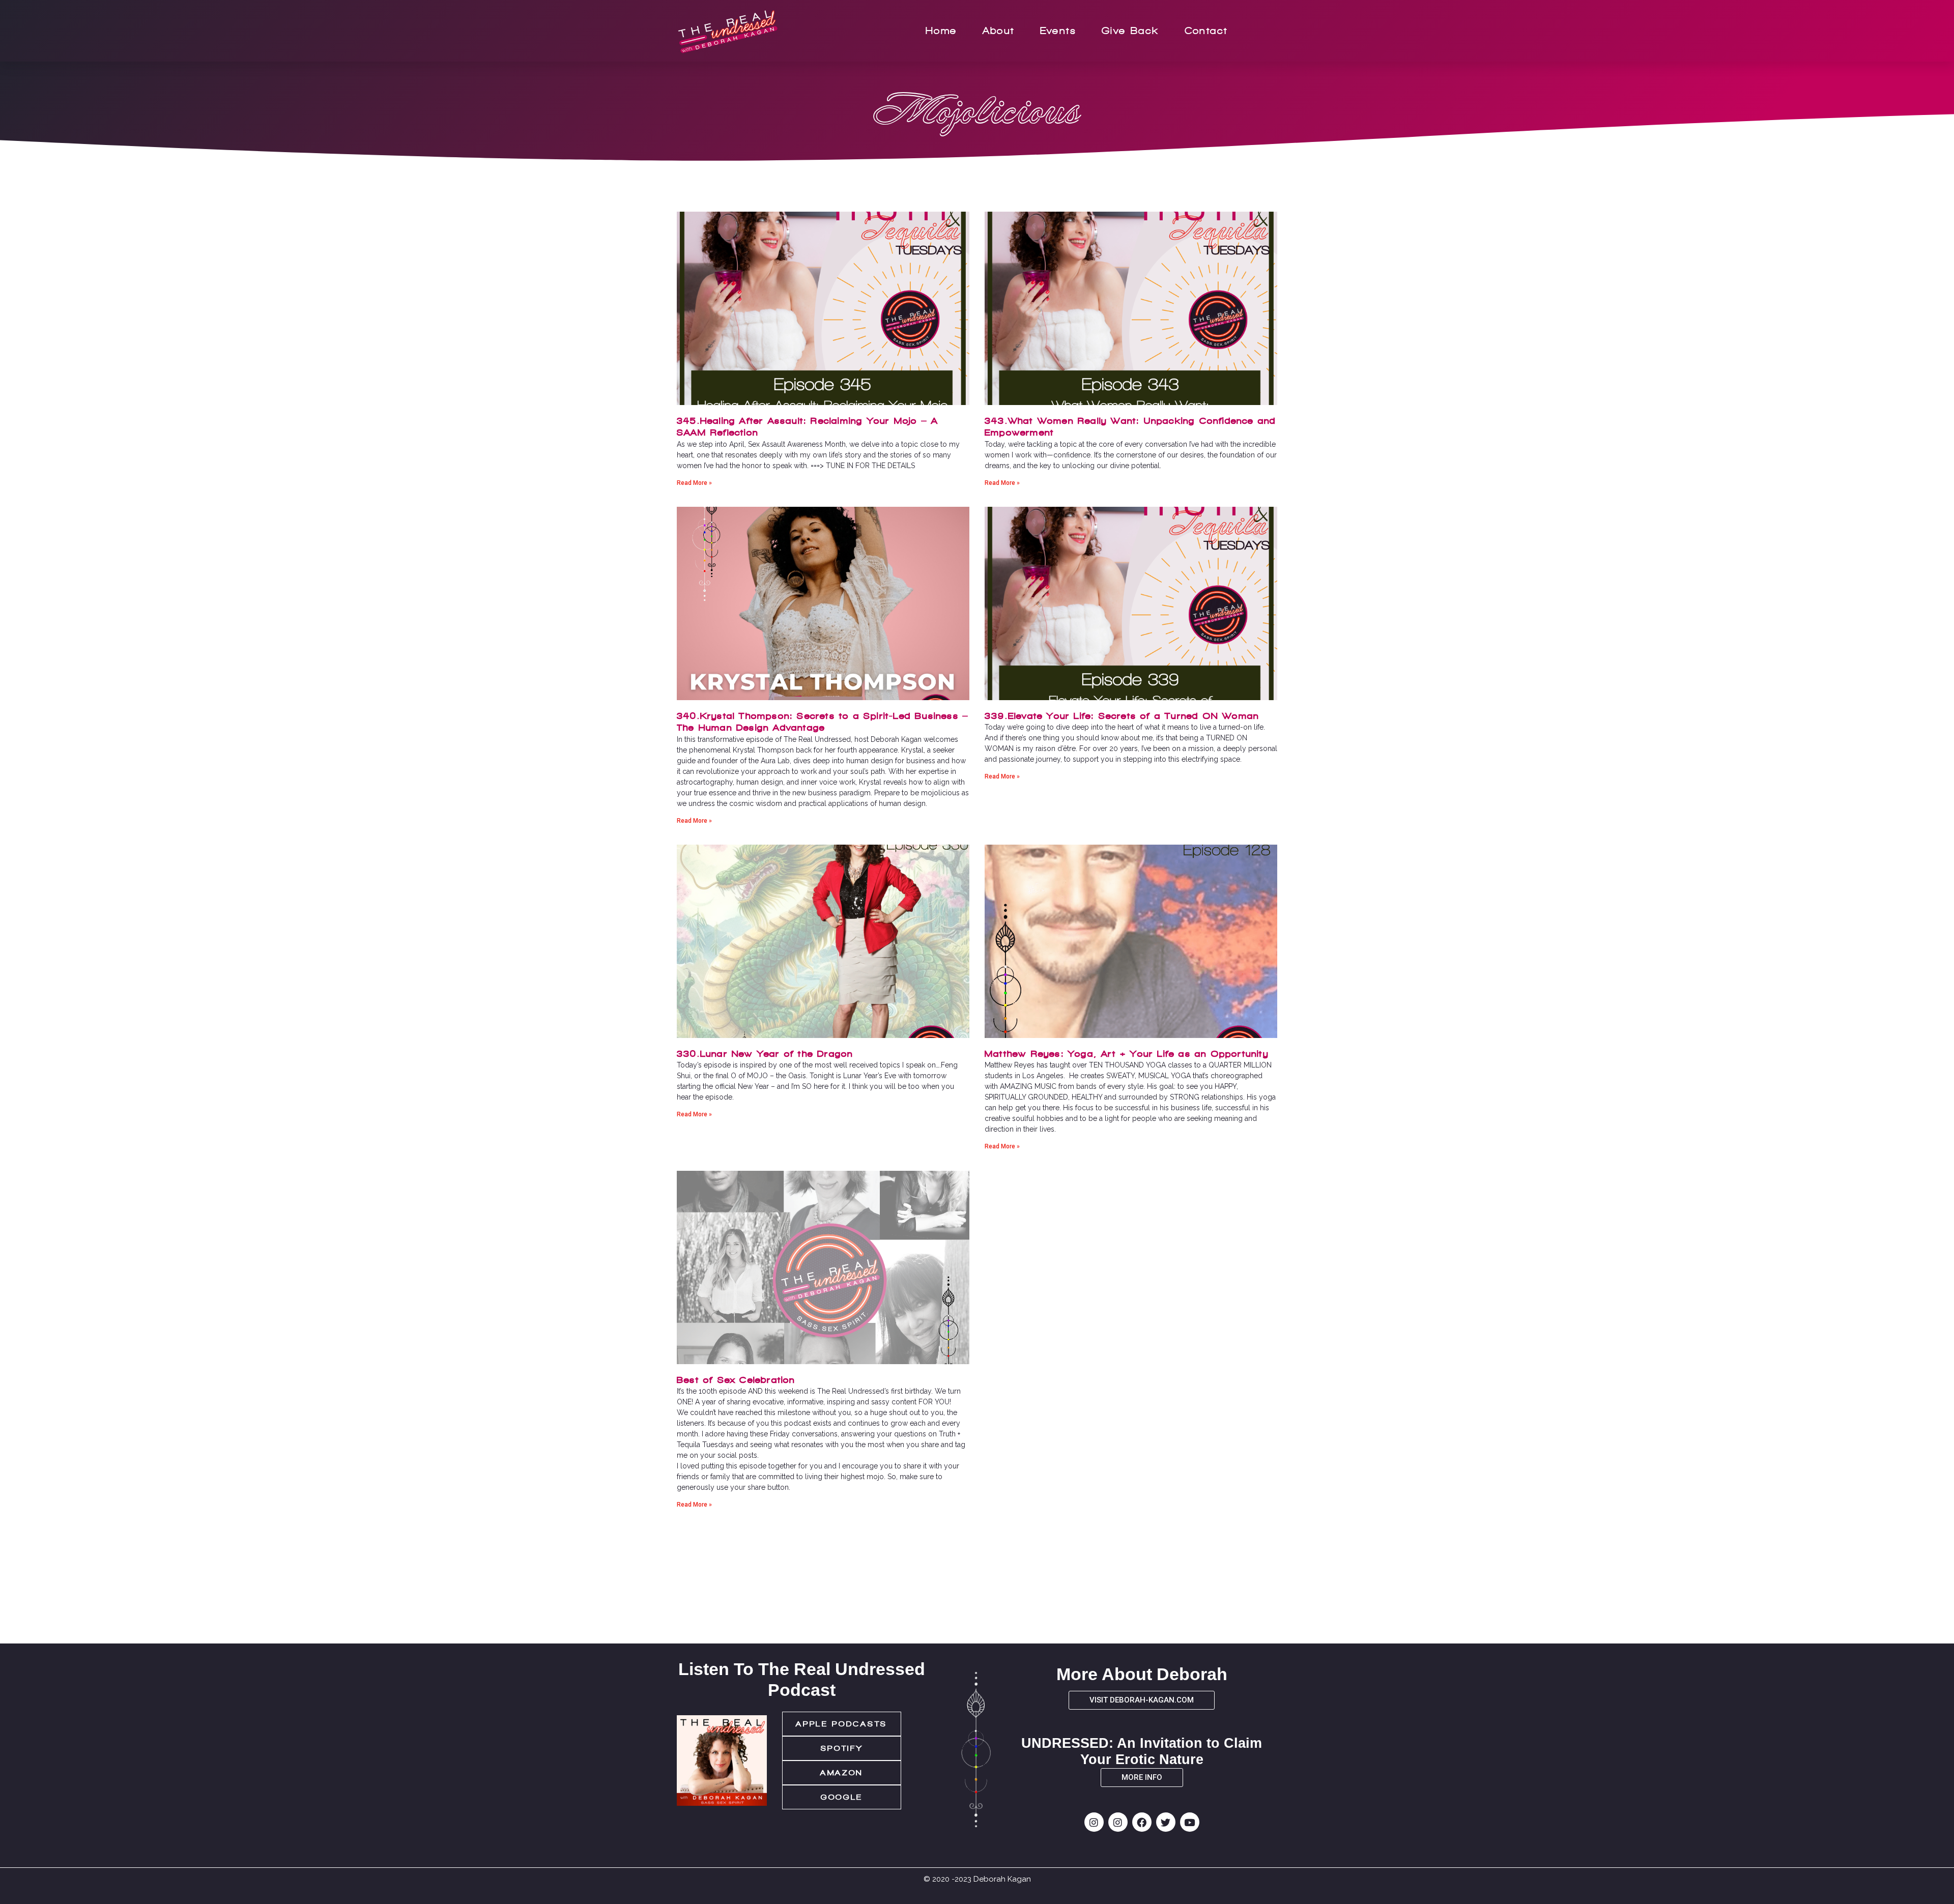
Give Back (1130, 31)
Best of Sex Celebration (736, 1380)
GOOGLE (842, 1797)
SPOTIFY (842, 1748)
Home (941, 31)
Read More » (694, 483)
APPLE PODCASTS (842, 1724)
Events (1058, 31)
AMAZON (842, 1773)
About (999, 31)
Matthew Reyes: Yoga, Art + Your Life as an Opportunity (1127, 1054)
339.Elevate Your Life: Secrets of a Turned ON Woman (1122, 716)
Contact (1206, 31)
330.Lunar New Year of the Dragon (765, 1054)
